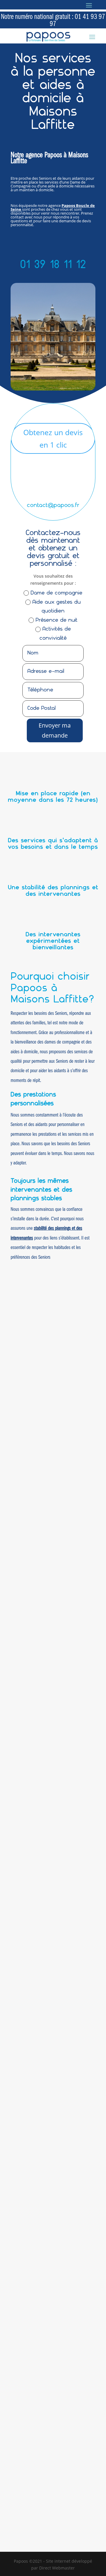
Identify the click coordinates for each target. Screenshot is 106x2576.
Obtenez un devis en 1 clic (53, 439)
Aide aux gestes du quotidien (57, 607)
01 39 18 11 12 (53, 265)
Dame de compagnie (57, 593)
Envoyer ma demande (55, 730)
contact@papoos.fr (53, 506)
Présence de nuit (57, 620)
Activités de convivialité (55, 634)
